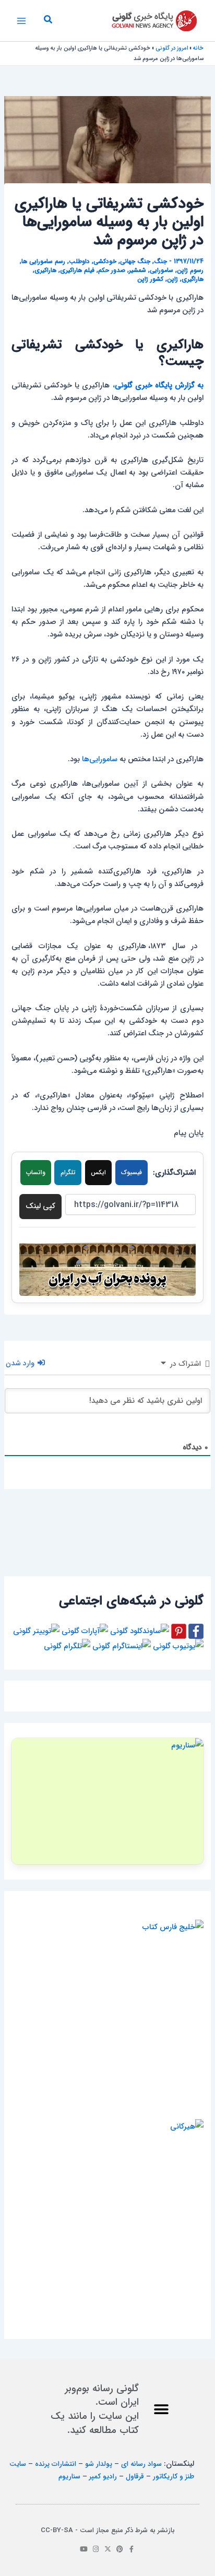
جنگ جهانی (135, 262)
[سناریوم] (107, 1801)
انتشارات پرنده (56, 2464)
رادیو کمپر (103, 2477)
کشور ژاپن (150, 279)
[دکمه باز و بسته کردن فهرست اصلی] (21, 21)
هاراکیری (45, 270)
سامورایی (162, 270)
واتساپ (36, 1173)
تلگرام (68, 1173)
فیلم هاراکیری (77, 270)
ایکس (98, 1173)
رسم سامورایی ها (43, 262)
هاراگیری (193, 279)
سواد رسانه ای (141, 2464)
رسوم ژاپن (190, 270)
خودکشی (105, 262)
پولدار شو (99, 2464)
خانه (198, 48)
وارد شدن (21, 1363)
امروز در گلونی (172, 48)
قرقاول (135, 2477)
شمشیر (138, 270)
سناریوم (69, 2477)
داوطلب (79, 262)
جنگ (160, 262)
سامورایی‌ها (100, 759)
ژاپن (172, 279)
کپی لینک (40, 1206)
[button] (47, 21)
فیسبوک (132, 1173)
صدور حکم (112, 270)
